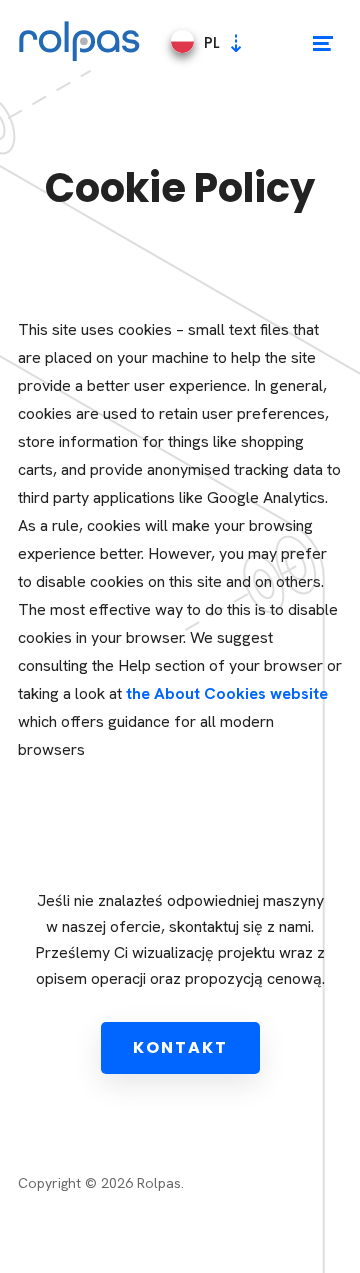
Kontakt (180, 1047)
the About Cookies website (227, 693)
